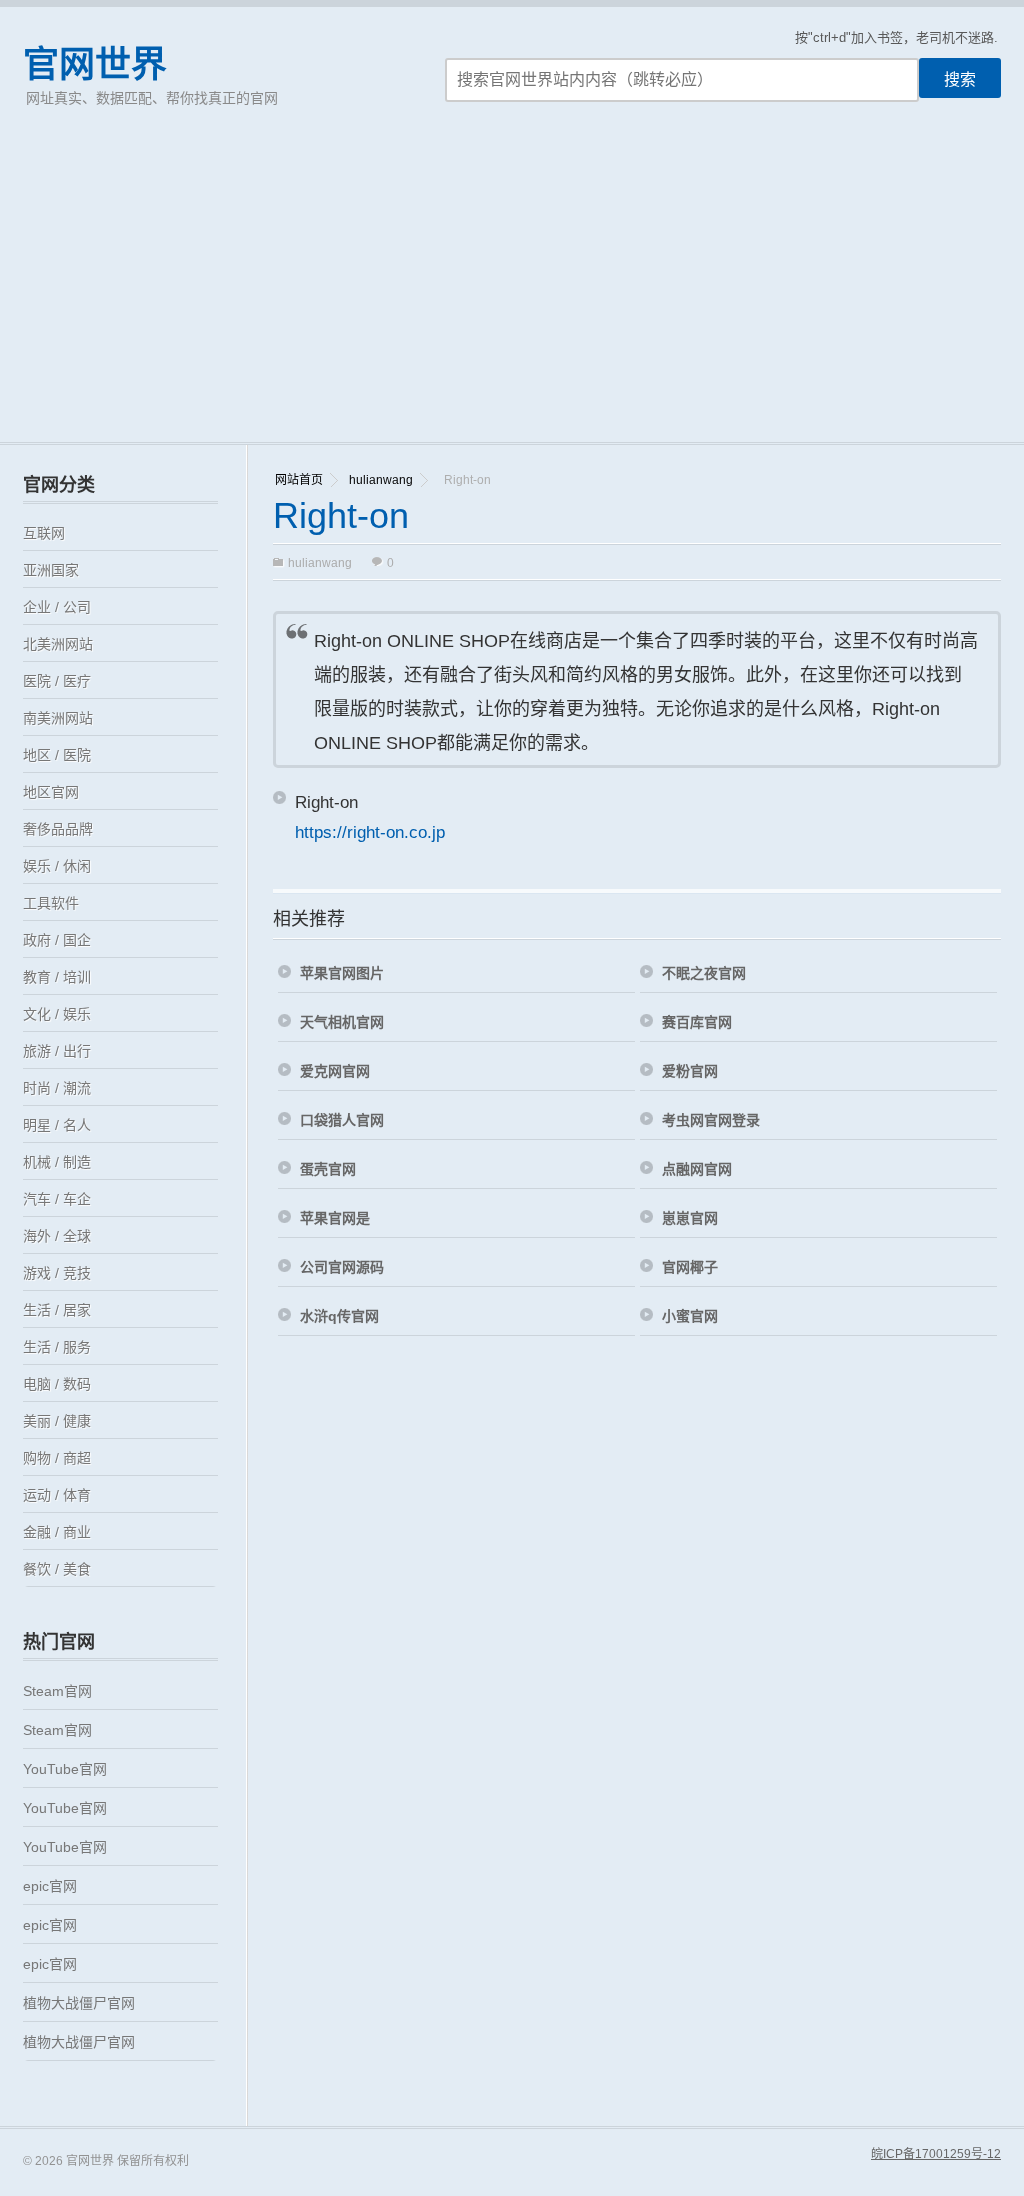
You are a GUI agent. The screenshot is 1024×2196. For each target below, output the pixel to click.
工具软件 (51, 903)
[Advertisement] (512, 292)
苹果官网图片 (342, 973)
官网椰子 (690, 1267)
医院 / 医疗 (57, 681)
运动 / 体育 (57, 1495)
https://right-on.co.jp (370, 832)
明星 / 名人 (57, 1125)
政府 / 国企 (57, 940)
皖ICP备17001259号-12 (936, 2154)
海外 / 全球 (57, 1236)
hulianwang (381, 480)
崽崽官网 (690, 1218)
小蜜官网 (690, 1316)
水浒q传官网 (339, 1316)
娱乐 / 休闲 (57, 866)
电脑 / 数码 (57, 1384)
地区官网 (51, 792)
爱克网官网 (335, 1071)
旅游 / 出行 (57, 1051)
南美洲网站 (58, 718)
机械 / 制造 (57, 1162)
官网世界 (95, 64)
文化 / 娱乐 (57, 1014)
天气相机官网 (342, 1022)
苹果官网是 (335, 1218)
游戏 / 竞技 (57, 1273)
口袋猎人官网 (342, 1120)
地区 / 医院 (57, 755)
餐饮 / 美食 (57, 1569)
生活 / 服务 (57, 1347)
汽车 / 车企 (57, 1199)
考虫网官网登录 (711, 1120)
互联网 (44, 533)
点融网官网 (697, 1169)
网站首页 (299, 480)
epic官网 (50, 1886)
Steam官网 (57, 1691)
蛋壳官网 (328, 1169)
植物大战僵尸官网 (79, 2003)
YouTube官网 (65, 1769)
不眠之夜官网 (704, 973)
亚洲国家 (51, 570)
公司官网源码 (342, 1267)
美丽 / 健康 (57, 1421)
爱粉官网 (690, 1071)
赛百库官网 (697, 1022)
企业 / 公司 (57, 607)
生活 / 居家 (57, 1310)
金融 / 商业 (57, 1532)
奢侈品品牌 (58, 829)
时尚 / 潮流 (57, 1088)
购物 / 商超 (57, 1458)
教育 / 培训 (57, 977)
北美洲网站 (58, 644)
